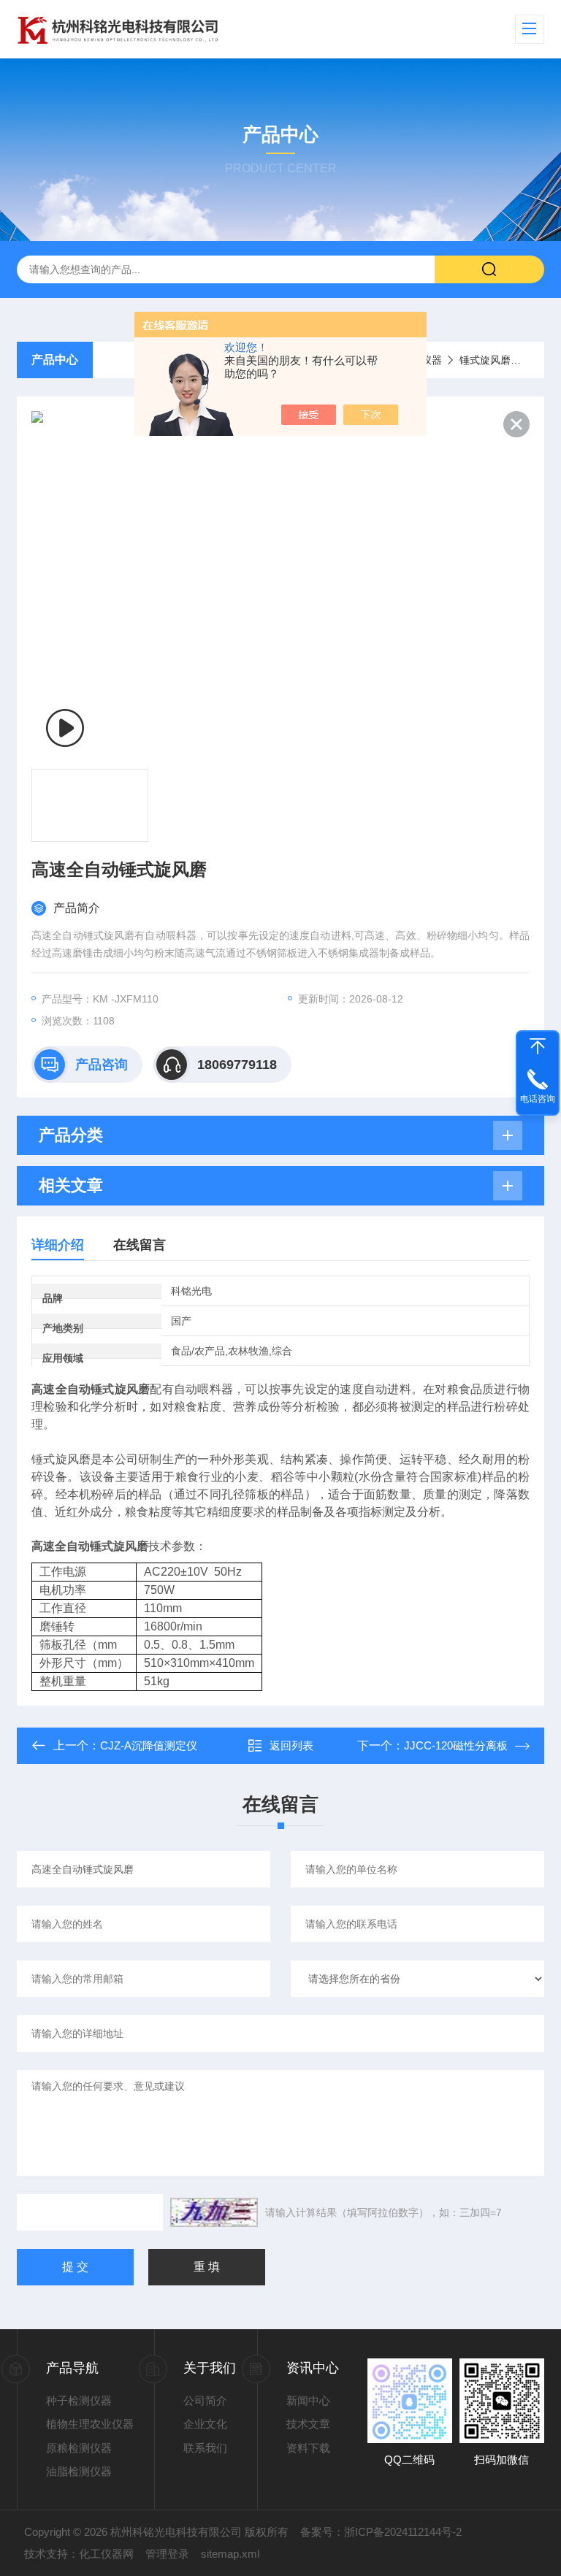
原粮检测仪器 (79, 2448)
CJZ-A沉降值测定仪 (149, 1745)
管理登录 (167, 2554)
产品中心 (55, 360)
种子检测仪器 (79, 2400)
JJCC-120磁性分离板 (456, 1745)
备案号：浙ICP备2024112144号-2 (381, 2532)
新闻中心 (308, 2400)
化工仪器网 (106, 2554)
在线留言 (140, 1245)
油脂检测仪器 (79, 2471)
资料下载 (308, 2448)
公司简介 (205, 2400)
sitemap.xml (230, 2554)
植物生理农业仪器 (90, 2424)
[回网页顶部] (538, 1046)
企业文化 (205, 2424)
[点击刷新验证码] (214, 2212)
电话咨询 (538, 1099)
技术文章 (308, 2424)
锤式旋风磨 (485, 360)
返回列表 (291, 1745)
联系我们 (205, 2448)
